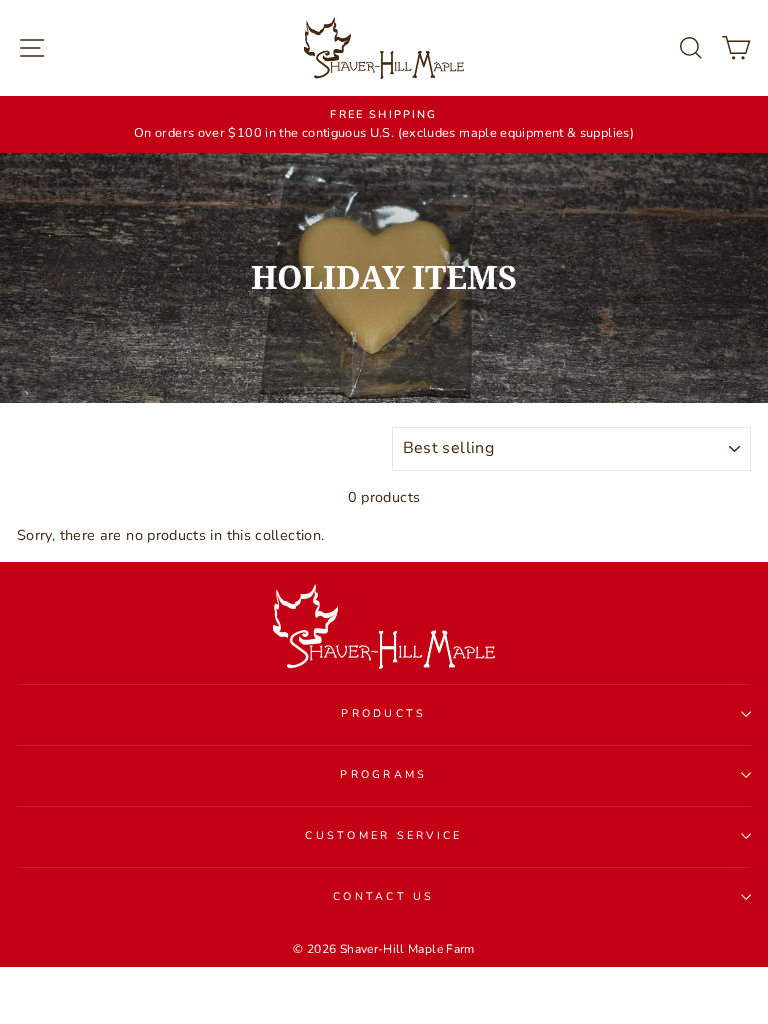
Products (383, 713)
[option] (384, 125)
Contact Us (384, 896)
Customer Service (383, 835)
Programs (383, 774)
